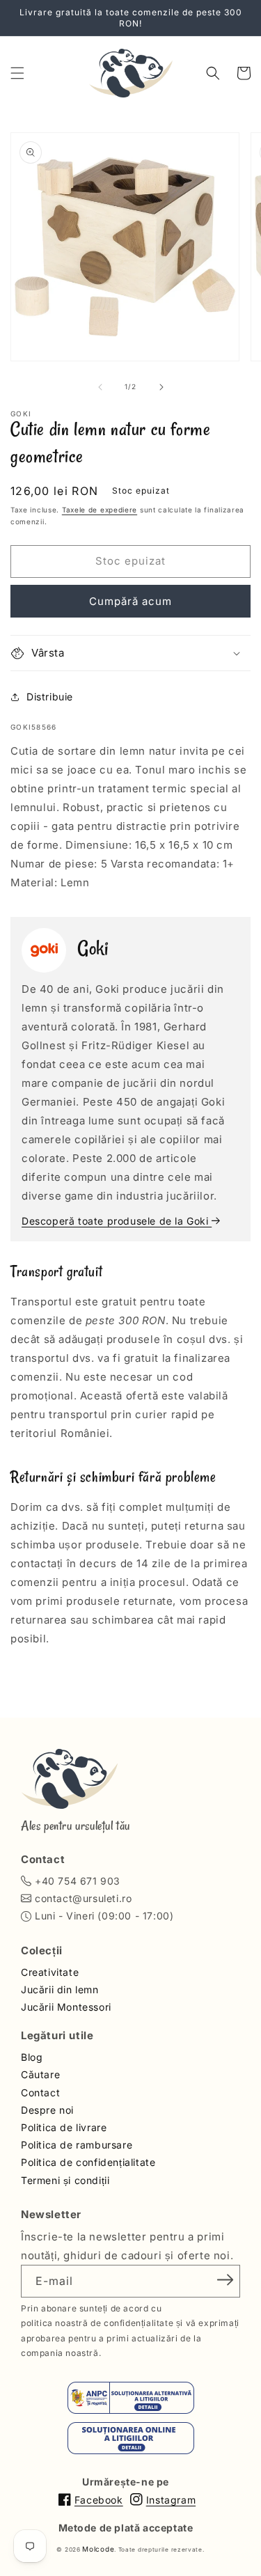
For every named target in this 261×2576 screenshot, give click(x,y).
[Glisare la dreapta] (161, 387)
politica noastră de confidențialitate (97, 2323)
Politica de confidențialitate (88, 2162)
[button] (17, 73)
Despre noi (47, 2110)
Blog (32, 2057)
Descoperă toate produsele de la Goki (117, 1221)
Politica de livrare (64, 2127)
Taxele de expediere (100, 510)
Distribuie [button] (50, 697)
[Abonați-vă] (225, 2280)
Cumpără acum (130, 601)
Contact (40, 2092)
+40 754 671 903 (78, 1881)
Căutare (40, 2074)
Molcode (98, 2549)
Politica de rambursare (77, 2145)
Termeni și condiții (65, 2180)
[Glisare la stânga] (100, 387)
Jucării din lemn (60, 1989)
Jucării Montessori (66, 2007)
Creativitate (50, 1972)
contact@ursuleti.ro (83, 1898)
